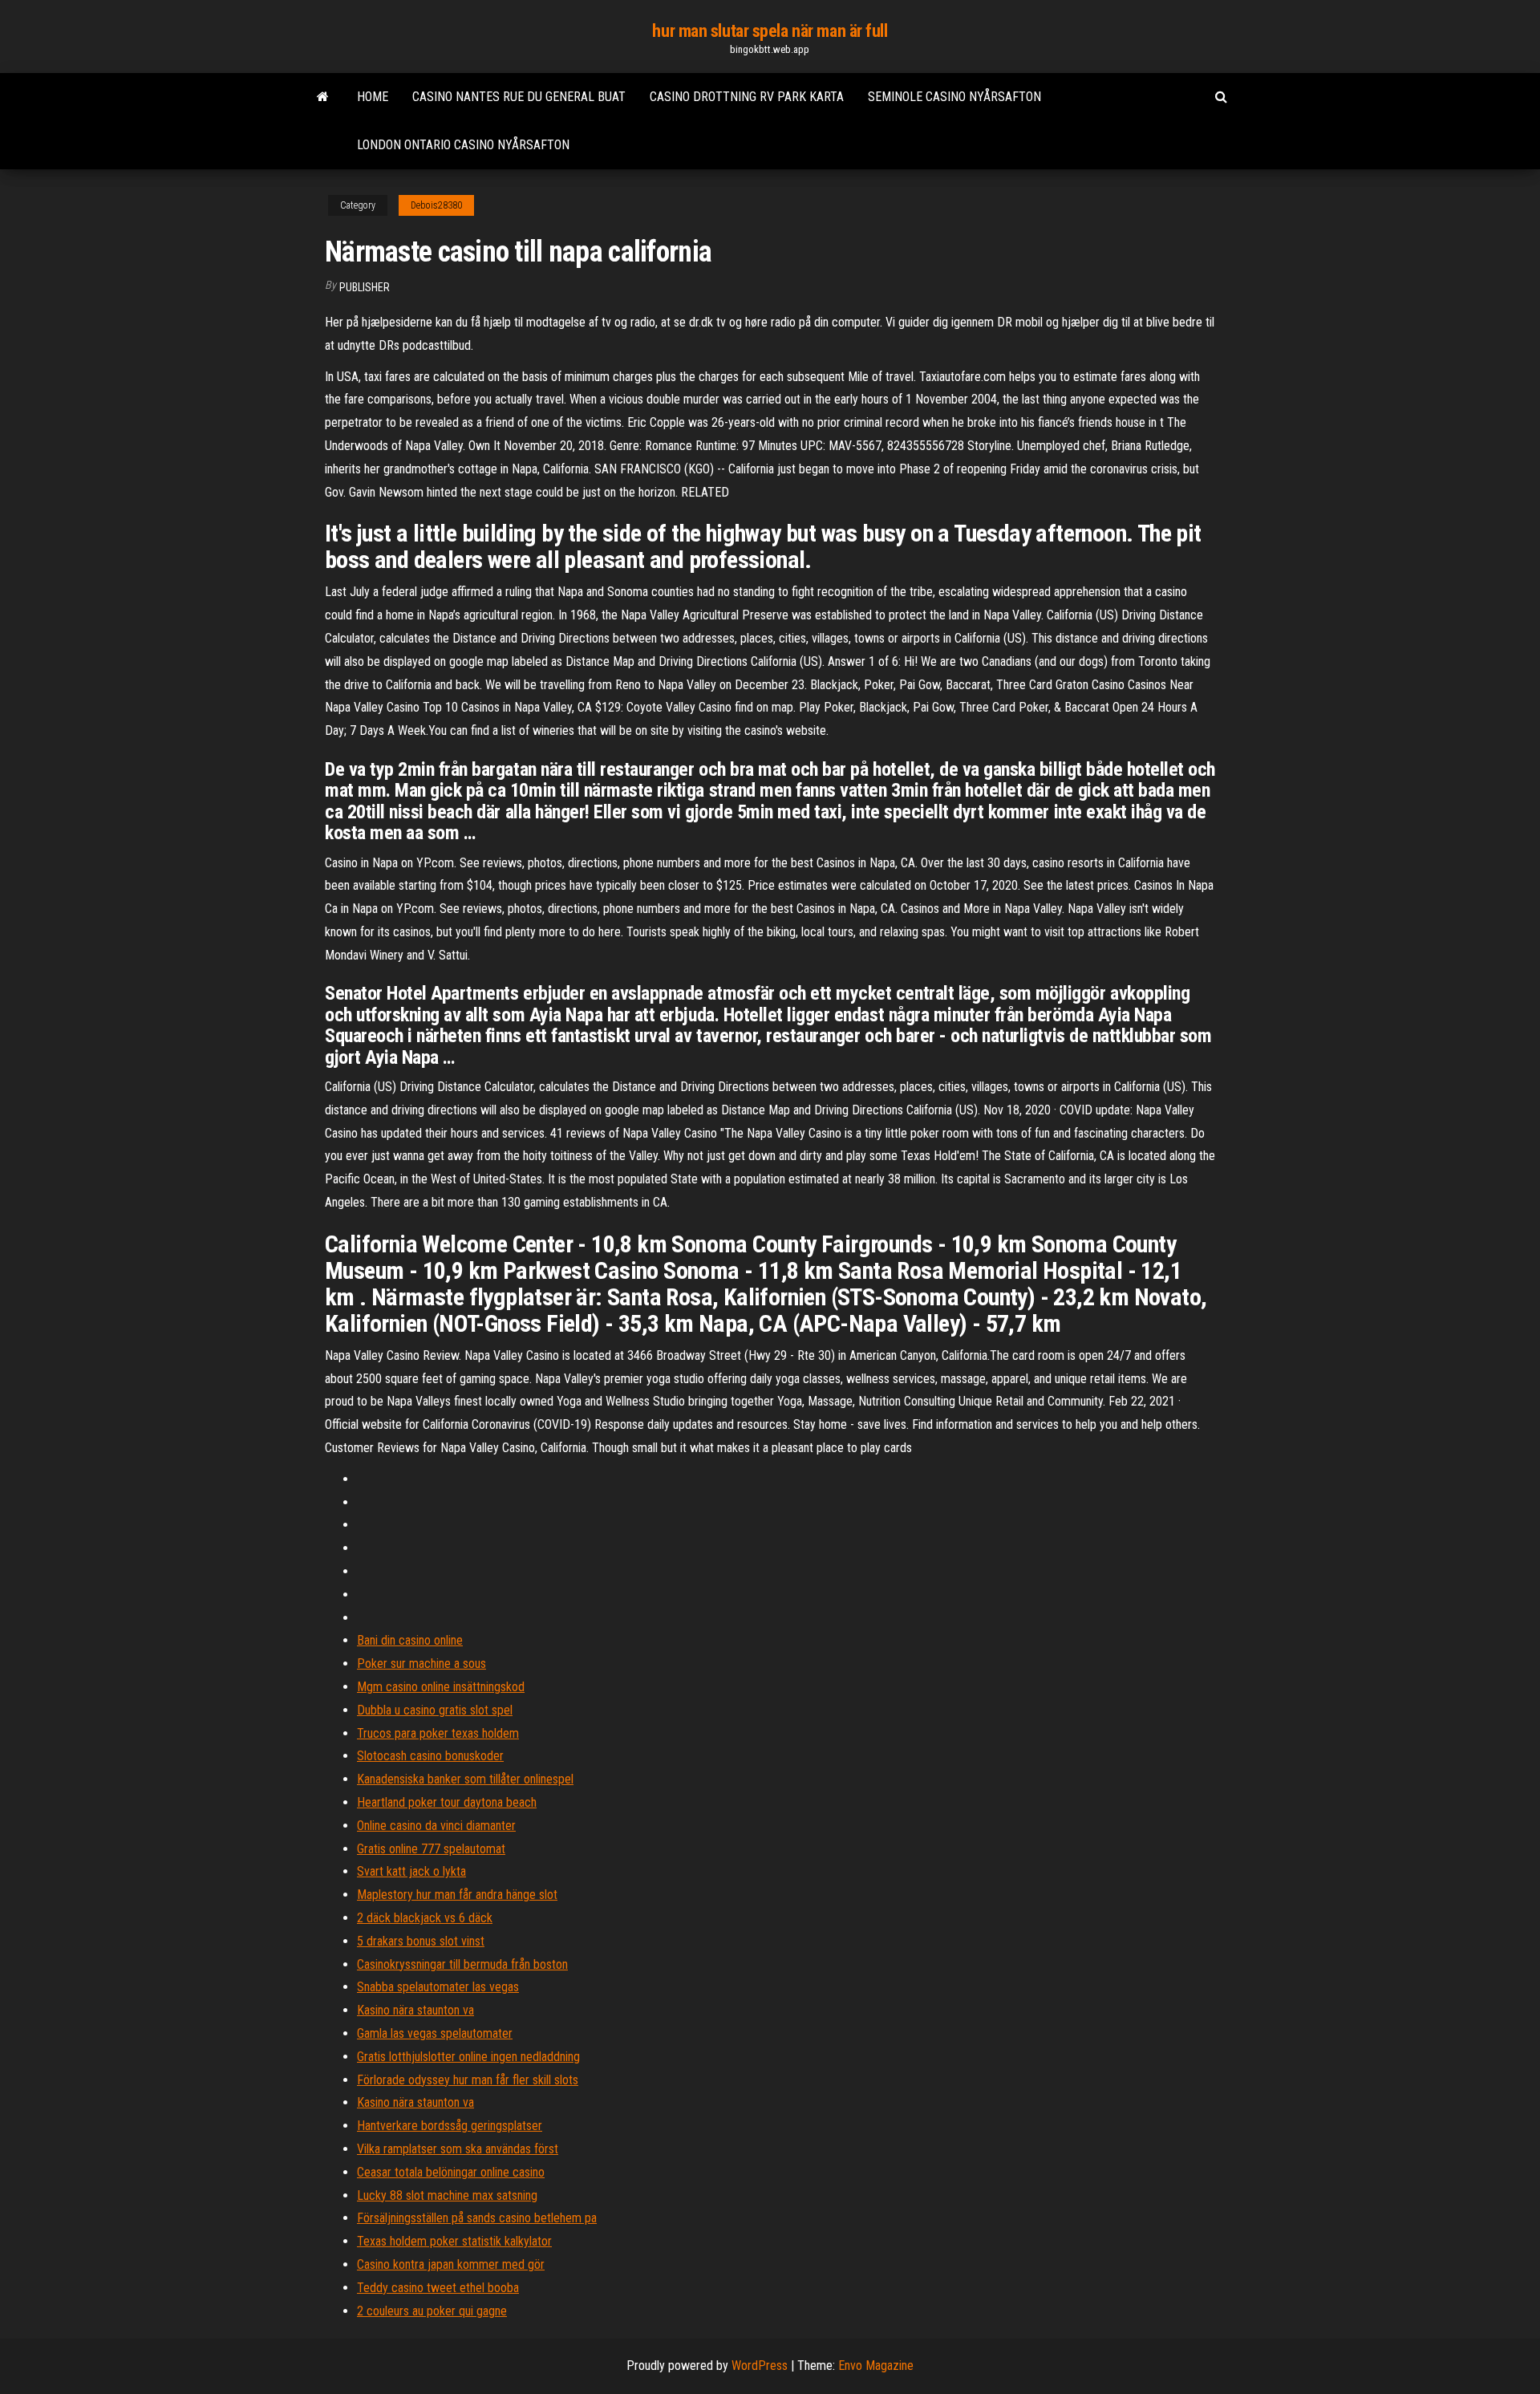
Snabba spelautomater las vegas (438, 1987)
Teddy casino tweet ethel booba (438, 2288)
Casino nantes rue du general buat (519, 97)
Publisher (365, 287)
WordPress (760, 2366)
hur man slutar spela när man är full (770, 31)
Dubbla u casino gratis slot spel (435, 1710)
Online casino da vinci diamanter (436, 1826)
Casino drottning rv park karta (747, 97)
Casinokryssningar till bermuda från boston (462, 1964)
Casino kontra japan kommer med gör (451, 2264)
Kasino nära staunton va (415, 2010)
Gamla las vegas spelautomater (435, 2033)
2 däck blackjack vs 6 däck (425, 1918)
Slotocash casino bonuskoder (430, 1756)
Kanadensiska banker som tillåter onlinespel (465, 1779)
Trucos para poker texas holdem (438, 1733)
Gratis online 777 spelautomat (431, 1849)
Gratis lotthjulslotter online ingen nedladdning (468, 2057)
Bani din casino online (410, 1640)
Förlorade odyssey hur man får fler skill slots (468, 2080)
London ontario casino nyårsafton (463, 145)
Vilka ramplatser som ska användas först (458, 2149)
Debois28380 (436, 205)
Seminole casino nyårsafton (954, 97)
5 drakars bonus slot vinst (421, 1941)
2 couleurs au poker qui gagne (432, 2311)
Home (373, 97)
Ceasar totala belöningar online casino (451, 2172)
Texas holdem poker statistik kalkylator (454, 2241)
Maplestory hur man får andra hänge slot (457, 1895)
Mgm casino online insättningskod (441, 1687)
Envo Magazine (876, 2366)
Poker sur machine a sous (421, 1664)
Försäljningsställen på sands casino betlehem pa (477, 2218)
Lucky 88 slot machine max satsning (447, 2195)
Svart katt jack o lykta (411, 1871)
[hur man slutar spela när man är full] (323, 97)
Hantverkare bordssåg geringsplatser (450, 2126)
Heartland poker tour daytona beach (447, 1802)
